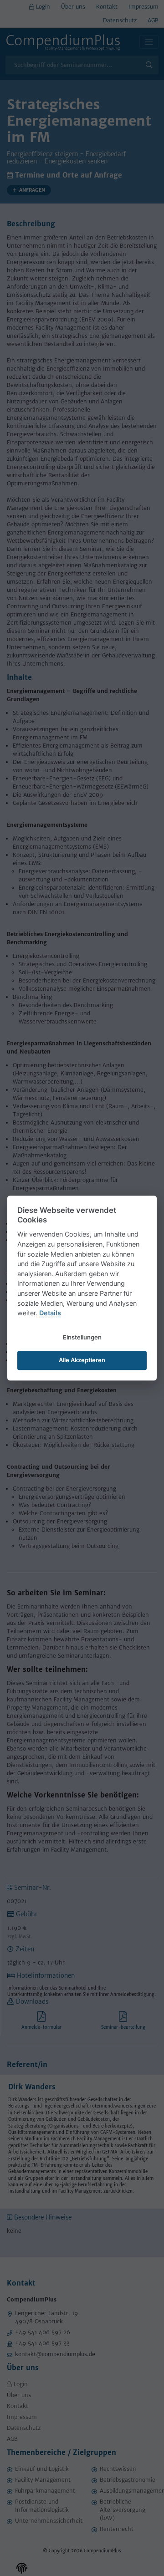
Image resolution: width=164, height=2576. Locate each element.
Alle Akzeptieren (82, 1360)
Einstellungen (82, 1337)
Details (50, 1313)
